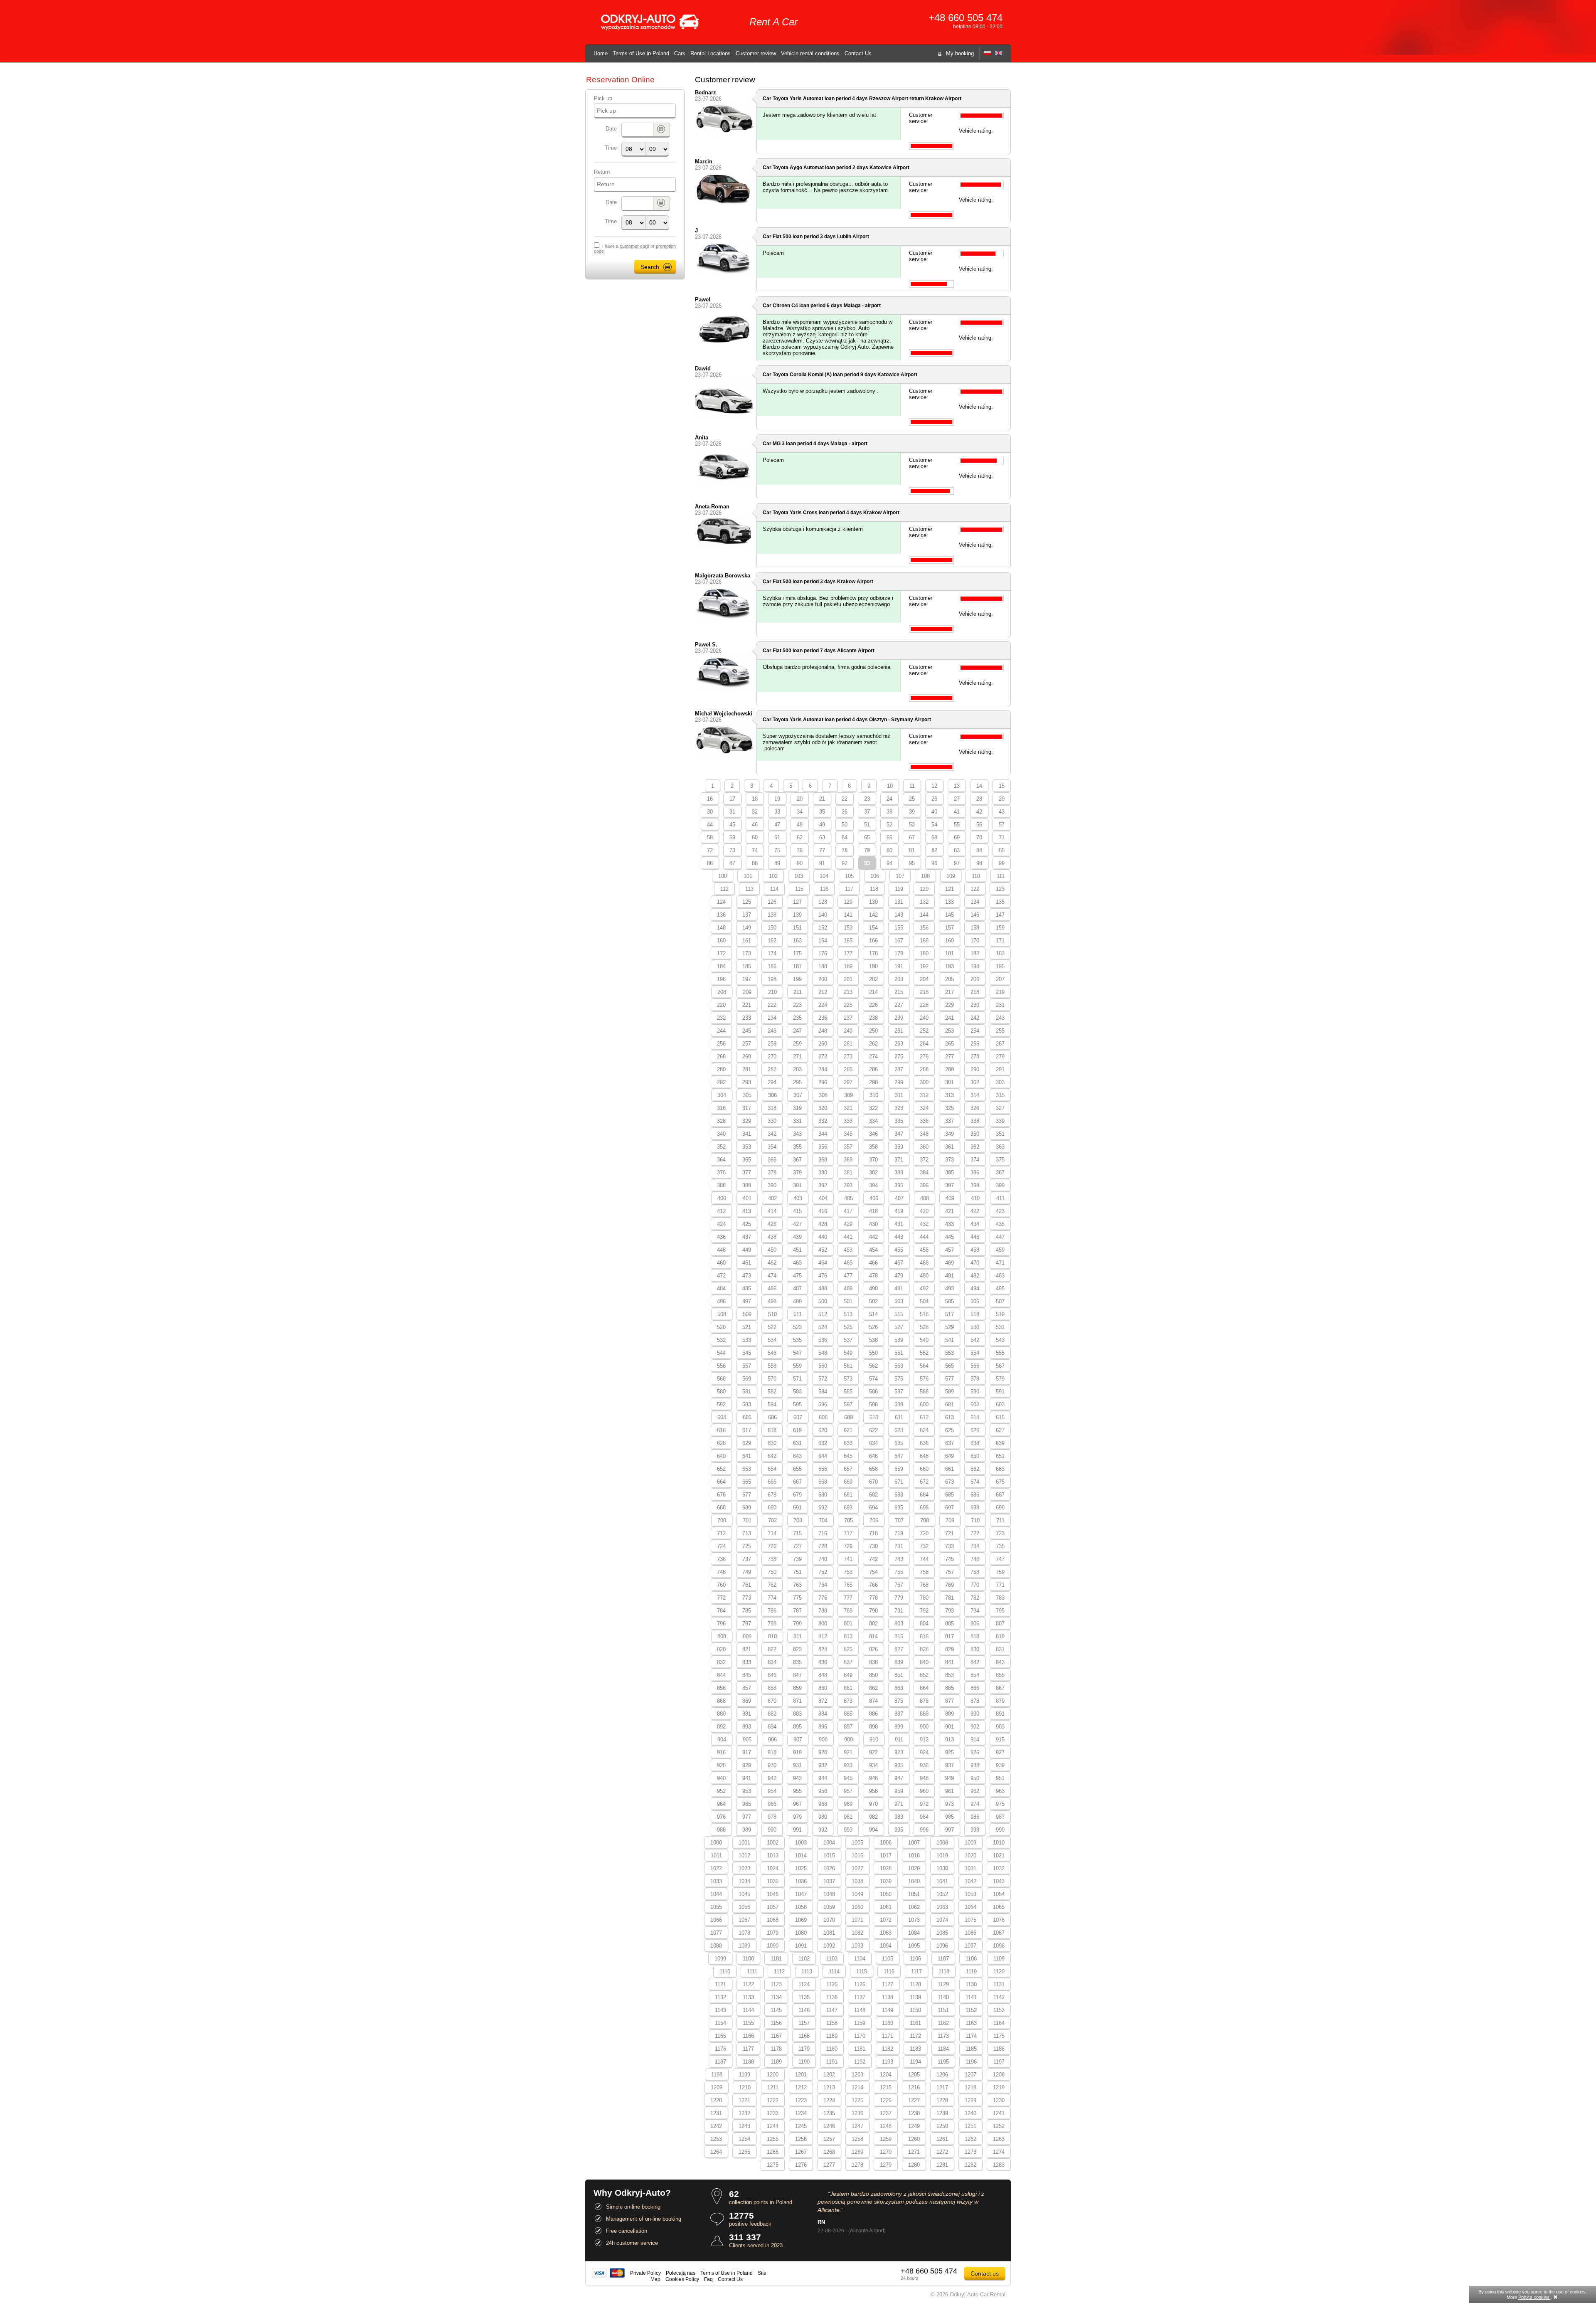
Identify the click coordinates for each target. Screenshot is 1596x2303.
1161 (915, 2023)
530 (975, 1327)
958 (873, 1791)
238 (873, 1018)
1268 (829, 2152)
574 (873, 1379)
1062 (914, 1907)
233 (747, 1018)
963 (1000, 1791)
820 (721, 1649)
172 (721, 953)
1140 (943, 1997)
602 (975, 1404)
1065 (999, 1907)
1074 (942, 1920)
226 (873, 1005)
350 (975, 1134)
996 (924, 1830)
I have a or (635, 249)
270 (772, 1057)
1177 (748, 2049)
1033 (716, 1881)
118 (874, 889)
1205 (914, 2075)
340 (721, 1134)
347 (899, 1134)
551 (899, 1353)
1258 (857, 2139)
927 (1000, 1752)
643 (797, 1456)
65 (867, 837)
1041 (942, 1881)
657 (848, 1469)
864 (924, 1688)
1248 (886, 2126)
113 (749, 889)
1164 (999, 2023)
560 (823, 1366)
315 (1000, 1095)
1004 (829, 1843)
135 (1000, 902)
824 (823, 1649)
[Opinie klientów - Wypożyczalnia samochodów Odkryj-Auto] (987, 53)
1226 (886, 2100)
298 (873, 1082)
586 (873, 1392)
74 (755, 850)
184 (721, 966)
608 (823, 1417)
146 (975, 915)
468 (924, 1263)
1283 (999, 2165)
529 (949, 1327)
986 (975, 1817)
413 (747, 1211)
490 (873, 1288)
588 (924, 1392)
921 (848, 1752)
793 (949, 1611)
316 (721, 1108)
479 (899, 1276)
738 (772, 1559)
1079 (773, 1933)
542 (975, 1340)
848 (823, 1675)
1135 (804, 1997)
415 (797, 1211)
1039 (886, 1881)
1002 (773, 1843)
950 (975, 1778)
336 (924, 1121)
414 (772, 1211)
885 (848, 1714)
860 (823, 1688)
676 (721, 1495)
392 (823, 1185)
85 (1002, 850)
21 (822, 799)
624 (924, 1430)
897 (848, 1727)
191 (899, 966)
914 (975, 1740)
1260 (914, 2139)
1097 (970, 1946)
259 (797, 1044)
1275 (773, 2165)
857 (747, 1688)
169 (949, 941)
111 (1001, 876)
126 (772, 902)
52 (889, 825)
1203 (857, 2075)
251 (899, 1031)
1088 (716, 1946)
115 (799, 889)
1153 (999, 2010)
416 (823, 1211)
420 (924, 1211)
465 (848, 1263)
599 (899, 1404)
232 (721, 1018)
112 (724, 889)
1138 (888, 1997)
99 (1002, 863)
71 (1002, 837)
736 (721, 1559)
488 (823, 1288)
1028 (886, 1868)
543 (1000, 1340)
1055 (716, 1907)
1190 (804, 2062)
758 (975, 1572)
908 (823, 1740)
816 (924, 1636)
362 (975, 1147)
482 (975, 1276)
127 (797, 902)
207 (1000, 979)
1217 (942, 2087)
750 (772, 1572)
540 (924, 1340)
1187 (720, 2062)
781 (949, 1598)
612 (924, 1417)
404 (823, 1198)
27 (957, 799)
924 (924, 1752)
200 (823, 979)
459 (1000, 1250)
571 (797, 1379)
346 (873, 1134)
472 (721, 1276)
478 (873, 1276)
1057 (773, 1907)
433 (949, 1224)
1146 (804, 2010)
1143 (720, 2010)
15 (1002, 786)
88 (755, 863)
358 (873, 1147)
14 (979, 786)
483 (1000, 1276)
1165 (720, 2036)
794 (975, 1611)
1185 (971, 2049)
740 (823, 1559)
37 (867, 812)
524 (823, 1327)
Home (601, 53)
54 (934, 825)
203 (899, 979)
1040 (914, 1881)
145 (949, 915)
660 (924, 1469)
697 (949, 1508)
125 (747, 902)
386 (975, 1172)
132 (924, 902)
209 (747, 992)
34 (800, 812)
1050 (886, 1894)
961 (949, 1791)
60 (755, 837)
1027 (857, 1868)
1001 (744, 1843)
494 (975, 1288)
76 (800, 850)
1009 (970, 1843)
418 (873, 1211)
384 (924, 1172)
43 (1002, 812)
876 (924, 1701)
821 (747, 1649)
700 (722, 1520)
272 (823, 1057)
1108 (971, 1959)
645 (848, 1456)
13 (957, 786)
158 (975, 928)
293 (747, 1082)
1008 (942, 1843)
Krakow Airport (881, 513)
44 (710, 825)
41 (957, 812)
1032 (999, 1868)
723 (1000, 1533)
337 (949, 1121)
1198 (717, 2075)
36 (845, 812)
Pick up (603, 98)
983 (899, 1817)
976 (721, 1817)
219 (1000, 992)
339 (1000, 1121)
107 (900, 876)
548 (823, 1353)
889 (949, 1714)
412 (721, 1211)
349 (949, 1134)
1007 (914, 1843)
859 (797, 1688)
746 (975, 1559)
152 (823, 928)
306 (772, 1095)
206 (975, 979)
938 (975, 1765)
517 (949, 1314)
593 (747, 1404)
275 (899, 1057)
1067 (744, 1920)
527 (899, 1327)
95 (912, 863)
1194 (915, 2062)
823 (797, 1649)
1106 (915, 1959)
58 (710, 837)
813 (848, 1636)
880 (721, 1714)
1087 (999, 1933)
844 (721, 1675)
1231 (716, 2113)
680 (823, 1495)
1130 (971, 1984)
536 (823, 1340)
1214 (857, 2087)
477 (848, 1276)
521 (747, 1327)
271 (797, 1057)
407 (899, 1198)
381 (848, 1172)
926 (975, 1752)
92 (845, 863)
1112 (779, 1971)
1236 (857, 2113)
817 (949, 1636)
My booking (960, 53)
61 (777, 837)
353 (747, 1147)
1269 (857, 2152)
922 (873, 1752)
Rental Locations (711, 53)
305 (747, 1095)
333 (848, 1121)
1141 (971, 1997)
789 (848, 1611)
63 (822, 837)
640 (721, 1456)
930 (772, 1765)
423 (1000, 1211)
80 (889, 850)
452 (823, 1250)
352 (721, 1147)
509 (747, 1314)
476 (823, 1276)
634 (873, 1443)
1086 (970, 1933)
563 (899, 1366)
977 (747, 1817)
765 (848, 1585)
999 (1000, 1830)
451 (797, 1250)
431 (899, 1224)
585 (848, 1392)
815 (899, 1636)
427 (797, 1224)
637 (949, 1443)
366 (772, 1160)
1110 (725, 1971)
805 (949, 1624)
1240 (970, 2113)
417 (848, 1211)
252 (924, 1031)
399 (1000, 1185)
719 (899, 1533)
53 (912, 825)
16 (710, 799)
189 (848, 966)
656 (823, 1469)
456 (924, 1250)
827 (899, 1649)
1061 (886, 1907)
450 (772, 1250)
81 (912, 850)
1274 (999, 2152)
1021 (999, 1855)
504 (924, 1301)
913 (949, 1740)
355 (797, 1147)
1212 (801, 2087)
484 (721, 1288)
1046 (773, 1894)
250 (873, 1031)
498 (772, 1301)
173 (747, 953)
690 (772, 1508)
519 (1000, 1314)
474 (772, 1276)
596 (823, 1404)
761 (747, 1585)
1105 (888, 1959)
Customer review (756, 53)
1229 (970, 2100)
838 (873, 1662)
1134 (776, 1997)
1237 (886, 2113)
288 (924, 1069)
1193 (888, 2062)
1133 (748, 1997)
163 (797, 941)
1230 (999, 2100)
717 (848, 1533)
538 (873, 1340)
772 (721, 1598)
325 (949, 1108)
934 (873, 1765)
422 (975, 1211)
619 (797, 1430)
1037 (829, 1881)
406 (874, 1198)
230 (975, 1005)
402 (772, 1198)
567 (1000, 1366)
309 (848, 1095)
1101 (776, 1959)
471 (1000, 1263)
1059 (829, 1907)
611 (899, 1417)
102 (773, 876)
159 (1000, 928)
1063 (942, 1907)
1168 (804, 2036)
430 (873, 1224)
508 (722, 1314)
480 (924, 1276)
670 (873, 1482)
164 (823, 941)
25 (912, 799)
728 (823, 1546)
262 (873, 1044)
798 (772, 1624)
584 (823, 1392)
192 (924, 966)
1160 (888, 2023)
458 (975, 1250)
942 (772, 1778)
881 (747, 1714)
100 (723, 876)
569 (747, 1379)
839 (899, 1662)
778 (873, 1598)
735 (1000, 1546)
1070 (829, 1920)
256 (721, 1044)
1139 (915, 1997)
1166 (748, 2036)
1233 (773, 2113)
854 (975, 1675)
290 (975, 1069)
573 (848, 1379)
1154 (720, 2023)
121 (949, 889)
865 (949, 1688)
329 (747, 1121)
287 (899, 1069)
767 (899, 1585)
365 (747, 1160)
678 (772, 1495)
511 (798, 1314)
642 (772, 1456)
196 (721, 979)
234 (772, 1018)
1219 (999, 2087)
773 (747, 1598)
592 (721, 1404)
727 (797, 1546)
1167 (776, 2036)
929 (747, 1765)
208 (722, 992)
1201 (801, 2075)
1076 (999, 1920)
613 (949, 1417)
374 (975, 1160)
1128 (915, 1984)
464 (823, 1263)
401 (747, 1198)
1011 (716, 1855)
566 (975, 1366)
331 (797, 1121)
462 (772, 1263)
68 (934, 837)
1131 (999, 1984)
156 (924, 928)
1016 (857, 1855)
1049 (857, 1894)
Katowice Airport (889, 168)
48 (800, 825)
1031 (970, 1868)
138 (772, 915)
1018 (914, 1855)
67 (912, 837)
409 (950, 1198)
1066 (716, 1920)
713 (747, 1533)
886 (873, 1714)
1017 (886, 1855)
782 (975, 1598)
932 (823, 1765)
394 (873, 1185)
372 (924, 1160)
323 (899, 1108)
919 (797, 1752)
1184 (943, 2049)
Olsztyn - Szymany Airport (900, 720)
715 (797, 1533)
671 (899, 1482)
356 (823, 1147)
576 (924, 1379)
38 (889, 812)
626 (975, 1430)
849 (848, 1675)
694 (873, 1508)
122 (975, 889)
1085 (942, 1933)
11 (912, 786)
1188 (748, 2062)
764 (823, 1585)
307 (798, 1095)
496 (721, 1301)
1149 (888, 2010)
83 (957, 850)
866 (975, 1688)
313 (949, 1095)
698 (975, 1508)
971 (899, 1804)
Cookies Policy (682, 2279)
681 (848, 1495)
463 (797, 1263)
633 (848, 1443)
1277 (829, 2165)
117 (849, 889)
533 (747, 1340)
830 (975, 1649)
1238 (914, 2113)
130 (873, 902)
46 (755, 825)
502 (873, 1301)
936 (924, 1765)
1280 (914, 2165)
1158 (832, 2023)
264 (924, 1044)
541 (949, 1340)
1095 (914, 1946)
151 (797, 928)
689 (747, 1508)
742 (873, 1559)
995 (899, 1830)
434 (975, 1224)
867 (1000, 1688)
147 (1000, 915)
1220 (716, 2100)
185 (747, 966)
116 (824, 889)
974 (975, 1804)
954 (772, 1791)
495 (1000, 1288)
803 (899, 1624)
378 (772, 1172)
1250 (942, 2126)
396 (924, 1185)
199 (797, 979)
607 (798, 1417)
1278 (857, 2165)
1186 (999, 2049)
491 (899, 1288)
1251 (970, 2126)
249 (848, 1031)
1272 (942, 2152)
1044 (716, 1894)
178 (873, 953)
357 (848, 1147)
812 (823, 1636)
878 (975, 1701)
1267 (801, 2152)
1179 (804, 2049)
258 (772, 1044)
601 (949, 1404)
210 (772, 992)
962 (975, 1791)
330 (772, 1121)
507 (1000, 1301)
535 (797, 1340)
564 (924, 1366)
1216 (914, 2087)
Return (602, 172)
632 (823, 1443)
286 (873, 1069)
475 (797, 1276)
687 (1000, 1495)
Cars (680, 53)
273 (848, 1057)
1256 (801, 2139)
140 (823, 915)
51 (867, 825)
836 (823, 1662)
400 (722, 1198)
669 (848, 1482)
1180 (832, 2049)
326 (975, 1108)
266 (975, 1044)
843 (1000, 1662)
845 (747, 1675)
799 (797, 1624)
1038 (857, 1881)
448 (721, 1250)
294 (772, 1082)
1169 (832, 2036)
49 (822, 825)
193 (949, 966)
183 (1000, 953)
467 (899, 1263)
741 (848, 1559)
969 (848, 1804)
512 (823, 1314)
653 (747, 1469)
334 (873, 1121)
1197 (999, 2062)
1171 (888, 2036)
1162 (943, 2023)
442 (873, 1237)
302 (975, 1082)
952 (721, 1791)
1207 (970, 2075)
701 (747, 1520)
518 (975, 1314)
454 (873, 1250)
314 (975, 1095)
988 (721, 1830)
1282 (970, 2165)
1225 (857, 2100)
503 (899, 1301)
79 (867, 850)
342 (772, 1134)
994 (873, 1830)
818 (975, 1636)
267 (1000, 1044)
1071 (857, 1920)
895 (797, 1727)
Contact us (985, 2273)
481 (949, 1276)
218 (975, 992)
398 (975, 1185)
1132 (720, 1997)
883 (797, 1714)
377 (747, 1172)
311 (899, 1095)
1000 (716, 1843)
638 (975, 1443)
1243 (744, 2126)
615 (1000, 1417)
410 (975, 1198)
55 (957, 825)
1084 (914, 1933)
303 (1000, 1082)
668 (823, 1482)
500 (823, 1301)
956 (823, 1791)
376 (721, 1172)
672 (924, 1482)
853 (949, 1675)
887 (899, 1714)
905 (747, 1740)
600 (924, 1404)
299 (899, 1082)
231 (1000, 1005)
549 (848, 1353)
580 (721, 1392)
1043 (999, 1881)
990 (772, 1830)
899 (899, 1727)
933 (848, 1765)
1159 (860, 2023)
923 (899, 1752)
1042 (970, 1881)
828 (924, 1649)
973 (949, 1804)
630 (772, 1443)
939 (1000, 1765)
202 (873, 979)
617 (747, 1430)
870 (772, 1701)
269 (747, 1057)
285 (848, 1069)
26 (934, 799)
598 (873, 1404)
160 (721, 941)
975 (1000, 1804)
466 (873, 1263)
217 (949, 992)
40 (934, 812)
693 (848, 1508)
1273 (970, 2152)
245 (747, 1031)
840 (924, 1662)
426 (772, 1224)
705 (848, 1520)
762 (772, 1585)
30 (710, 812)
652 (721, 1469)
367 (797, 1160)
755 (899, 1572)
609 (848, 1417)
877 (949, 1701)
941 (747, 1778)
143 (899, 915)
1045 (744, 1894)
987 (1000, 1817)
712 (721, 1533)
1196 (971, 2062)
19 (777, 799)
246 (772, 1031)
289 (949, 1069)
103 (799, 876)
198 (772, 979)
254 (975, 1031)
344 (823, 1134)
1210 (745, 2087)
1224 (829, 2100)
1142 (999, 1997)
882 (772, 1714)
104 (824, 876)
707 (899, 1520)
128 (823, 902)
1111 (752, 1971)
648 (924, 1456)
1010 (999, 1843)
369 (848, 1160)
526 (873, 1327)
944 (823, 1778)
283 (797, 1069)
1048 (829, 1894)
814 (873, 1636)
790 (873, 1611)
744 (924, 1559)
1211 (773, 2087)
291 (1000, 1069)
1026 (829, 1868)
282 (772, 1069)
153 (848, 928)
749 (747, 1572)
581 (747, 1392)
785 (747, 1611)
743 (899, 1559)
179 (899, 953)
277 (949, 1057)
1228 (942, 2100)
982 (873, 1817)
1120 (999, 1971)
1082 (857, 1933)
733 (949, 1546)
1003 (801, 1843)
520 (721, 1327)
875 (899, 1701)
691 (797, 1508)
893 (747, 1727)
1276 (801, 2165)
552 (924, 1353)
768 (924, 1585)
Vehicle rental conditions (810, 53)
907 (798, 1740)
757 (949, 1572)
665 (747, 1482)
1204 (886, 2075)
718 (873, 1533)
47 (777, 825)
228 (924, 1005)
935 (899, 1765)
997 (949, 1830)
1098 (999, 1946)
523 (797, 1327)
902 (975, 1727)
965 (747, 1804)
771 (1000, 1585)
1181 (860, 2049)
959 (899, 1791)
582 (772, 1392)
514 (873, 1314)
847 (797, 1675)
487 (797, 1288)
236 (823, 1018)
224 (823, 1005)
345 (848, 1134)
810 (772, 1636)
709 (950, 1520)
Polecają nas (681, 2273)
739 (797, 1559)
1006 (886, 1843)
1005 (857, 1843)
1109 (999, 1959)
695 (899, 1508)
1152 (971, 2010)
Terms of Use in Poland (641, 53)
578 (975, 1379)
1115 (862, 1971)
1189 (776, 2062)
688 (721, 1508)
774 (772, 1598)
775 (797, 1598)
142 (873, 915)
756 (924, 1572)
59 (732, 837)
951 (1000, 1778)
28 (979, 799)
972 (924, 1804)
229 (949, 1005)
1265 (744, 2152)
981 (848, 1817)
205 (949, 979)
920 (823, 1752)
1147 (832, 2010)
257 (747, 1044)
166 (873, 941)
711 (1000, 1520)
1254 (744, 2139)
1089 (744, 1946)
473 (747, 1276)
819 (1000, 1636)
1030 (942, 1868)
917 (747, 1752)
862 (873, 1688)
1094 (886, 1946)
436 (721, 1237)
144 (924, 915)
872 (823, 1701)
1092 (829, 1946)
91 (822, 863)
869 (747, 1701)
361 (949, 1147)
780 (924, 1598)
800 (823, 1624)
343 (797, 1134)
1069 (801, 1920)
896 (823, 1727)
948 (924, 1778)
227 (899, 1005)
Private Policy (645, 2273)
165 (848, 941)
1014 (801, 1855)
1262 (970, 2139)
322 (873, 1108)
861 (848, 1688)
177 (848, 953)
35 (822, 812)
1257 (829, 2139)
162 (772, 941)
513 (848, 1314)
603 (1000, 1404)
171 (1000, 941)
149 (747, 928)
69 (957, 837)
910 (874, 1740)
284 (823, 1069)
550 (873, 1353)
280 (721, 1069)
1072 (886, 1920)
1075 (970, 1920)
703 (798, 1520)
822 (772, 1649)
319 (797, 1108)
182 (975, 953)
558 (772, 1366)
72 (710, 850)
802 (873, 1624)
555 (1000, 1353)
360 (924, 1147)
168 (924, 941)
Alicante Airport (856, 651)
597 (848, 1404)
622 (873, 1430)
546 (772, 1353)
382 (873, 1172)
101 (748, 876)
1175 (999, 2036)
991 (797, 1830)
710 (975, 1520)
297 (848, 1082)
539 (899, 1340)
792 (924, 1611)
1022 (716, 1868)
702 (772, 1520)
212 (823, 992)
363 (1000, 1147)
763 (797, 1585)
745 (949, 1559)
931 (797, 1765)
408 (925, 1198)
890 (975, 1714)
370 (873, 1160)
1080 (801, 1933)
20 (800, 799)
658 (873, 1469)
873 (848, 1701)
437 (747, 1237)
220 (721, 1005)
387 (1000, 1172)
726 (772, 1546)
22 (845, 799)
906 (772, 1740)
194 (975, 966)
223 (797, 1005)
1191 (832, 2062)
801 (848, 1624)
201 (848, 979)
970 (873, 1804)
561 (848, 1366)
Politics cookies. (1534, 2297)
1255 (773, 2139)
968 (823, 1804)
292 (721, 1082)
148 (721, 928)
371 (899, 1160)
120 (924, 889)
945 (848, 1778)
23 (867, 799)
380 (823, 1172)
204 (924, 979)
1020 (970, 1855)
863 (899, 1688)
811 (798, 1636)
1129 (943, 1984)
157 (949, 928)
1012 (744, 1855)
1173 (943, 2036)
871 (797, 1701)
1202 (829, 2075)
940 (721, 1778)
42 (979, 812)
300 (924, 1082)
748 (721, 1572)
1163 (971, 2023)
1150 (915, 2010)
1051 (914, 1894)
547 (797, 1353)
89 (777, 863)
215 (899, 992)
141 (848, 915)
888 (924, 1714)
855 (1000, 1675)
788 (823, 1611)
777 (848, 1598)
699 (1000, 1508)
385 (949, 1172)
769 (949, 1585)
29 (1002, 799)
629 (747, 1443)
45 (732, 825)
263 (899, 1044)
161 (747, 941)
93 (867, 863)
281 (747, 1069)
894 (772, 1727)
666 (772, 1482)
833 (747, 1662)
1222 (773, 2100)
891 (1000, 1714)
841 (949, 1662)
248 (823, 1031)
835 (797, 1662)
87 (732, 863)
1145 (776, 2010)
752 (823, 1572)
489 (848, 1288)
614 (975, 1417)
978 (772, 1817)
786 (772, 1611)
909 (848, 1740)
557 (747, 1366)
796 (721, 1624)
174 (772, 953)
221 (747, 1005)
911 (899, 1740)
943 (797, 1778)
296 (823, 1082)
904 (722, 1740)
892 (721, 1727)
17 (732, 799)
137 (747, 915)
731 (899, 1546)
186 (772, 966)
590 (975, 1392)
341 (747, 1134)
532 (721, 1340)
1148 (860, 2010)
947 (899, 1778)
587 (899, 1392)
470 (975, 1263)
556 (721, 1366)
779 (899, 1598)
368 (823, 1160)
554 (975, 1353)
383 (899, 1172)
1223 (801, 2100)
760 (721, 1585)
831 (1000, 1649)
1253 (716, 2139)
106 (875, 876)
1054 (999, 1894)
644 (823, 1456)
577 (949, 1379)
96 (934, 863)
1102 (804, 1959)
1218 (970, 2087)
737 (747, 1559)
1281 (942, 2165)
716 (823, 1533)
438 (772, 1237)
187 (797, 966)
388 (721, 1185)
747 (1000, 1559)
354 (772, 1147)
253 (949, 1031)
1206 (942, 2075)
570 (772, 1379)
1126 (860, 1984)
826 (873, 1649)
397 (949, 1185)
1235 (829, 2113)
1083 (886, 1933)
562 (873, 1366)
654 (772, 1469)
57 (1002, 825)
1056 (744, 1907)
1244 (773, 2126)
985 (949, 1817)
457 (949, 1250)
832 (721, 1662)
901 (949, 1727)
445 (949, 1237)
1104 (860, 1959)
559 (797, 1366)
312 (924, 1095)
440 (823, 1237)
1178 (776, 2049)
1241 (999, 2113)
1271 (914, 2152)
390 (772, 1185)
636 (924, 1443)
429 (848, 1224)
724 (721, 1546)
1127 (888, 1984)
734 (975, 1546)
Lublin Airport (853, 237)
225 (848, 1005)
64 (845, 837)
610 (874, 1417)
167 (899, 941)
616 (721, 1430)
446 (975, 1237)
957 (848, 1791)
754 (873, 1572)
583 (797, 1392)
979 (797, 1817)
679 (797, 1495)
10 (890, 786)
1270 (886, 2152)
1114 (834, 1971)
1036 (801, 1881)
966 (772, 1804)
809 (747, 1636)
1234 (801, 2113)
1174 (971, 2036)
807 (1000, 1624)
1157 (804, 2023)
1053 (970, 1894)
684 (924, 1495)
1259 (886, 2139)
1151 (943, 2010)
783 (1000, 1598)
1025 (801, 1868)
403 (798, 1198)
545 (747, 1353)
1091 (801, 1946)
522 (772, 1327)
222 (772, 1005)
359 (899, 1147)
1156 (776, 2023)
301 (949, 1082)
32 (755, 812)
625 (949, 1430)
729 (848, 1546)
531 (1000, 1327)
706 (874, 1520)
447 (1000, 1237)
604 (722, 1417)
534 (772, 1340)
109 (951, 876)
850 (873, 1675)
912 (924, 1740)
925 (949, 1752)
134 (975, 902)
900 (924, 1727)
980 (823, 1817)
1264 (716, 2152)
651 (1000, 1456)
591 (1000, 1392)
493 (949, 1288)
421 (949, 1211)
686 (975, 1495)
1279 (886, 2165)
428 (823, 1224)
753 (848, 1572)
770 (975, 1585)
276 (924, 1057)
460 (721, 1263)
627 (1000, 1430)
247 (797, 1031)
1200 (773, 2075)
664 (721, 1482)
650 (975, 1456)
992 (823, 1830)
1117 (916, 1971)
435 (1000, 1224)
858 (772, 1688)
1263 (999, 2139)
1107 (943, 1959)
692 (823, 1508)
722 (975, 1533)
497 (747, 1301)
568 (721, 1379)
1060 (857, 1907)
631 (797, 1443)
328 (721, 1121)
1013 (773, 1855)
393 (848, 1185)
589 (949, 1392)
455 (899, 1250)
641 (747, 1456)
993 (848, 1830)
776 (823, 1598)
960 (924, 1791)
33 (777, 812)
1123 (776, 1984)
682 (873, 1495)
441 (848, 1237)
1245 (801, 2126)
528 (924, 1327)
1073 (914, 1920)
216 (924, 992)
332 (823, 1121)
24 (889, 799)
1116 (889, 1971)
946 (873, 1778)
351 (1000, 1134)
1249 (914, 2126)
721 (949, 1533)
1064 (970, 1907)
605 (747, 1417)
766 (873, 1585)
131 (899, 902)
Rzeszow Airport (889, 99)
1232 (744, 2113)
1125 (832, 1984)
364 (721, 1160)
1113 (807, 1971)
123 (1000, 889)
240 (924, 1018)
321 (848, 1108)
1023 (744, 1868)
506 (975, 1301)
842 (975, 1662)
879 (1000, 1701)
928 (721, 1765)
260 (823, 1044)
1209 (717, 2087)
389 (747, 1185)
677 (747, 1495)
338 (975, 1121)
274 (873, 1057)
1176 (720, 2049)
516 (924, 1314)
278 (975, 1057)
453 (848, 1250)
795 (1000, 1611)
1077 (716, 1933)
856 (721, 1688)
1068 (773, 1920)
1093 (857, 1946)
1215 (886, 2087)
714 (772, 1533)
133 (949, 902)
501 (848, 1301)
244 (721, 1031)
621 (848, 1430)
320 (823, 1108)
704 (823, 1520)
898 (873, 1727)
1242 (716, 2126)
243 (1000, 1018)
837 (848, 1662)
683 (899, 1495)
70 (979, 837)
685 (949, 1495)
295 (797, 1082)
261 (848, 1044)
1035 (773, 1881)
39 (912, 812)
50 (845, 825)
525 (848, 1327)
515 (899, 1314)
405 (848, 1198)
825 (848, 1649)
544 (721, 1353)
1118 (944, 1971)
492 (924, 1288)
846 (772, 1675)
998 (975, 1830)
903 (1000, 1727)
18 (755, 799)
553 (949, 1353)
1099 (720, 1959)
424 (721, 1224)
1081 (829, 1933)
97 (957, 863)
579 (1000, 1379)
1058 (801, 1907)
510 (772, 1314)
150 (772, 928)
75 (777, 850)
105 (849, 876)
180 (924, 953)
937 (949, 1765)
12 (934, 786)
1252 (999, 2126)
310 (874, 1095)
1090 (773, 1946)
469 (949, 1263)
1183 (915, 2049)
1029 (914, 1868)
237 (848, 1018)
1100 (748, 1959)
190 (873, 966)
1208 (999, 2075)
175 (797, 953)
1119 (971, 1971)
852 (924, 1675)
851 (899, 1675)
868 (721, 1701)
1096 (942, 1946)
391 (797, 1185)
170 (975, 941)
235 (797, 1018)
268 (721, 1057)
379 (797, 1172)
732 (924, 1546)
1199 (745, 2075)
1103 (832, 1959)
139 (797, 915)
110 (976, 876)
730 (873, 1546)
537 (848, 1340)
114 (774, 889)
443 (899, 1237)
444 (924, 1237)
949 (949, 1778)
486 (772, 1288)
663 (1000, 1469)
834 (772, 1662)
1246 (829, 2126)
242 (975, 1018)
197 (747, 979)
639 (1000, 1443)
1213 (829, 2087)
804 (924, 1624)
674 (975, 1482)
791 (899, 1611)
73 (732, 850)
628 (721, 1443)
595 (797, 1404)
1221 (744, 2100)
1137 (860, 1997)
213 (848, 992)
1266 (773, 2152)
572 (823, 1379)
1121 (720, 1984)
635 (899, 1443)
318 (772, 1108)
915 (1000, 1740)
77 (822, 850)
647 (899, 1456)
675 (1000, 1482)
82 (934, 850)
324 (924, 1108)
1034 (744, 1881)
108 (925, 876)
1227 (914, 2100)
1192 (860, 2062)
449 (747, 1250)
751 (797, 1572)
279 (1000, 1057)
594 (772, 1404)
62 (800, 837)
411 (1000, 1198)
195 (1000, 966)
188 (823, 966)
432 (924, 1224)
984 (924, 1817)
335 (899, 1121)
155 (899, 928)
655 (797, 1469)
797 (747, 1624)
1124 (804, 1984)
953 (747, 1791)
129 (848, 902)
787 (797, 1611)
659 (899, 1469)
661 (949, 1469)
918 (772, 1752)
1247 (857, 2126)
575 (899, 1379)
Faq (708, 2279)
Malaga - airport (862, 306)
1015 (829, 1855)
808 (722, 1636)
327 (1000, 1108)
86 (710, 863)
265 (949, 1044)
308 (823, 1095)
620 (823, 1430)
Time (611, 148)
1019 (942, 1855)
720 (924, 1533)
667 (797, 1482)
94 (889, 863)
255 (1000, 1031)
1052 (942, 1894)
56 (979, 825)
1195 (943, 2062)
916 (721, 1752)
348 (924, 1134)
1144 (748, 2010)
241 (949, 1018)
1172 (915, 2036)
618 (772, 1430)
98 (979, 863)
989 (747, 1830)
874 (873, 1701)
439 (797, 1237)
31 (732, 812)
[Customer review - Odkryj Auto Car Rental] (999, 53)
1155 (748, 2023)
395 (899, 1185)
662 (975, 1469)
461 (747, 1263)
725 (747, 1546)
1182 (888, 2049)
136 (721, 915)
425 (747, 1224)
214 (873, 992)
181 (949, 953)
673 (949, 1482)
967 (797, 1804)
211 (798, 992)
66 (889, 837)
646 (873, 1456)
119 (899, 889)
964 (721, 1804)
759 (1000, 1572)
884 (823, 1714)
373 (949, 1160)
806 (975, 1624)
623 (899, 1430)
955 (797, 1791)
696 (924, 1508)
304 (722, 1095)
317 (747, 1108)
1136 (832, 1997)
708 (925, 1520)
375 (1000, 1160)
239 (899, 1018)
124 (721, 902)
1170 (860, 2036)
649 (949, 1456)
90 (800, 863)
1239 (942, 2113)
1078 (744, 1933)
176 (823, 953)
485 (747, 1288)
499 (797, 1301)
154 (873, 928)
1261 (942, 2139)
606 (772, 1417)
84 (979, 850)
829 (949, 1649)
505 (949, 1301)
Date (611, 129)
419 (899, 1211)
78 (845, 850)
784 (721, 1611)
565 (949, 1366)
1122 (748, 1984)
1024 (773, 1868)
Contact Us (858, 53)
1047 (801, 1894)
